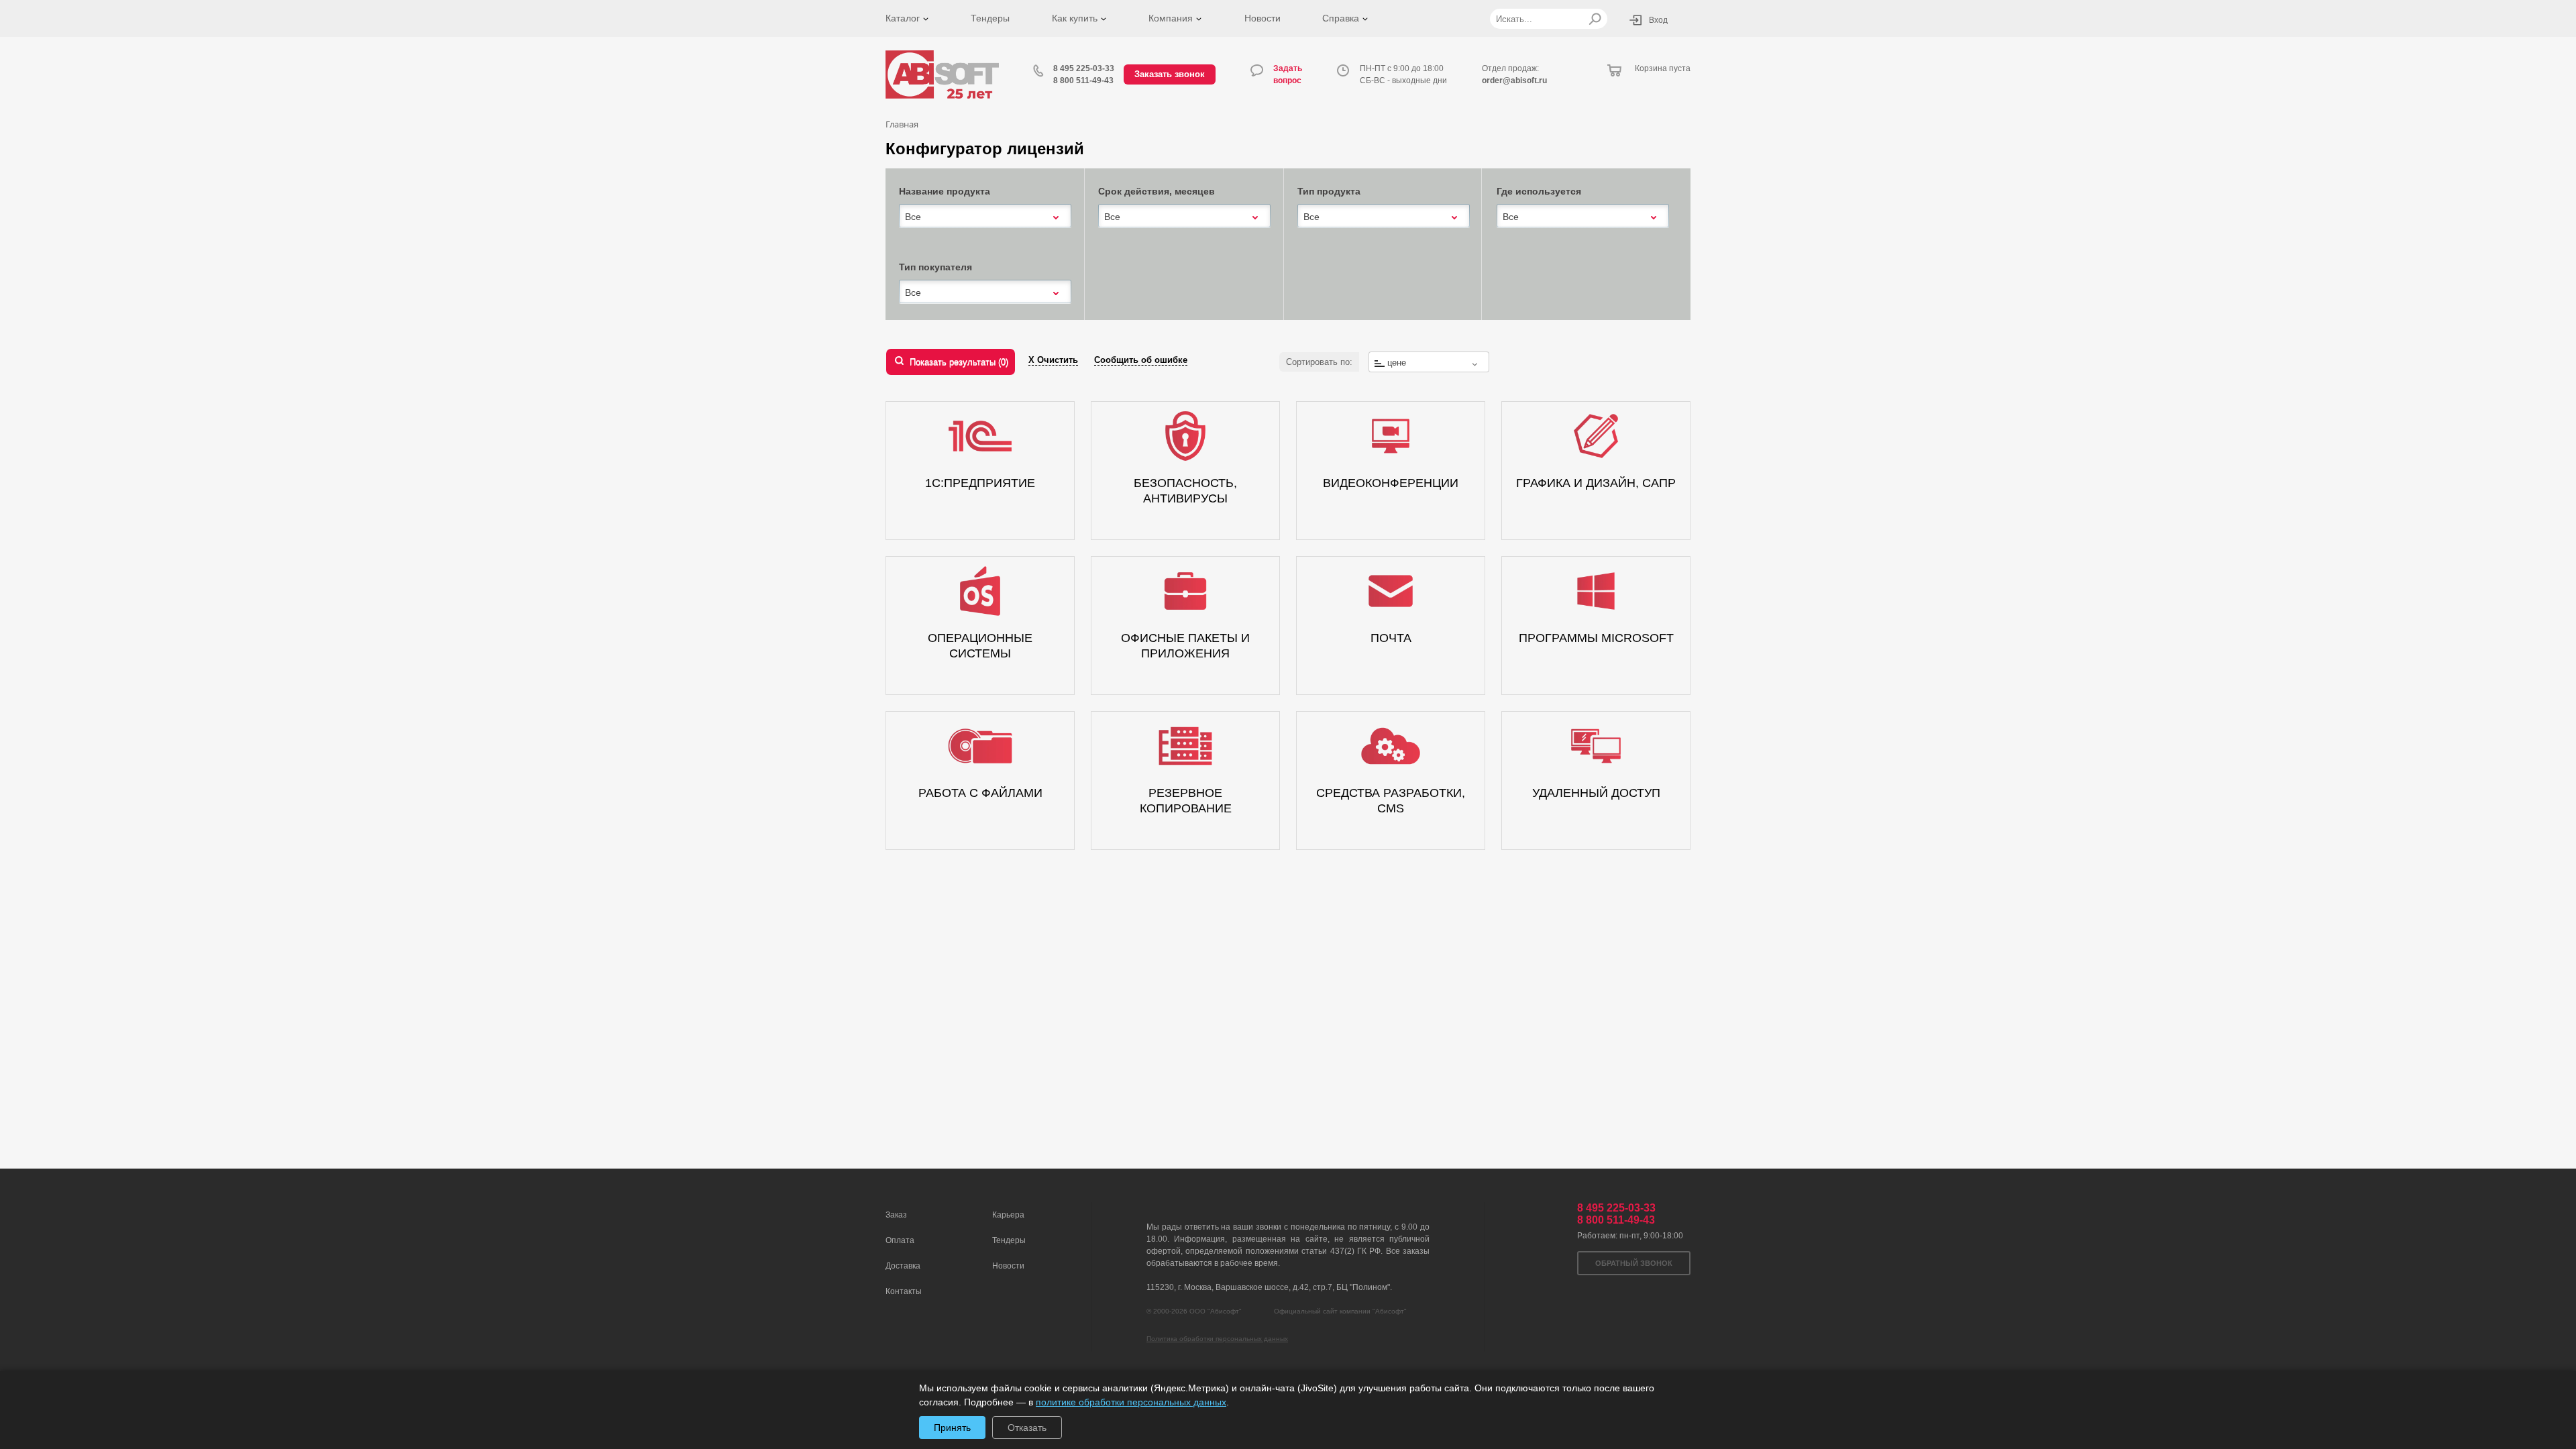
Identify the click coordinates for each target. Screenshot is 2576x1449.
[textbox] (1429, 363)
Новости (1263, 18)
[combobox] (985, 217)
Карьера (1008, 1215)
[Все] (985, 216)
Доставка (903, 1266)
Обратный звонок (1634, 1263)
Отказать (1027, 1428)
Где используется (1539, 191)
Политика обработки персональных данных (1217, 1339)
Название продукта (945, 191)
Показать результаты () (959, 362)
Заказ (896, 1215)
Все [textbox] (913, 217)
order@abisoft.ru (1514, 80)
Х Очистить (1053, 360)
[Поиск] (1595, 19)
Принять (952, 1428)
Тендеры (990, 18)
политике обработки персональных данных (1131, 1402)
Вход (1658, 20)
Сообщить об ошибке (1141, 360)
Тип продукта (1329, 191)
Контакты (904, 1291)
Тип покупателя (935, 267)
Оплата (900, 1240)
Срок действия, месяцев (1157, 191)
